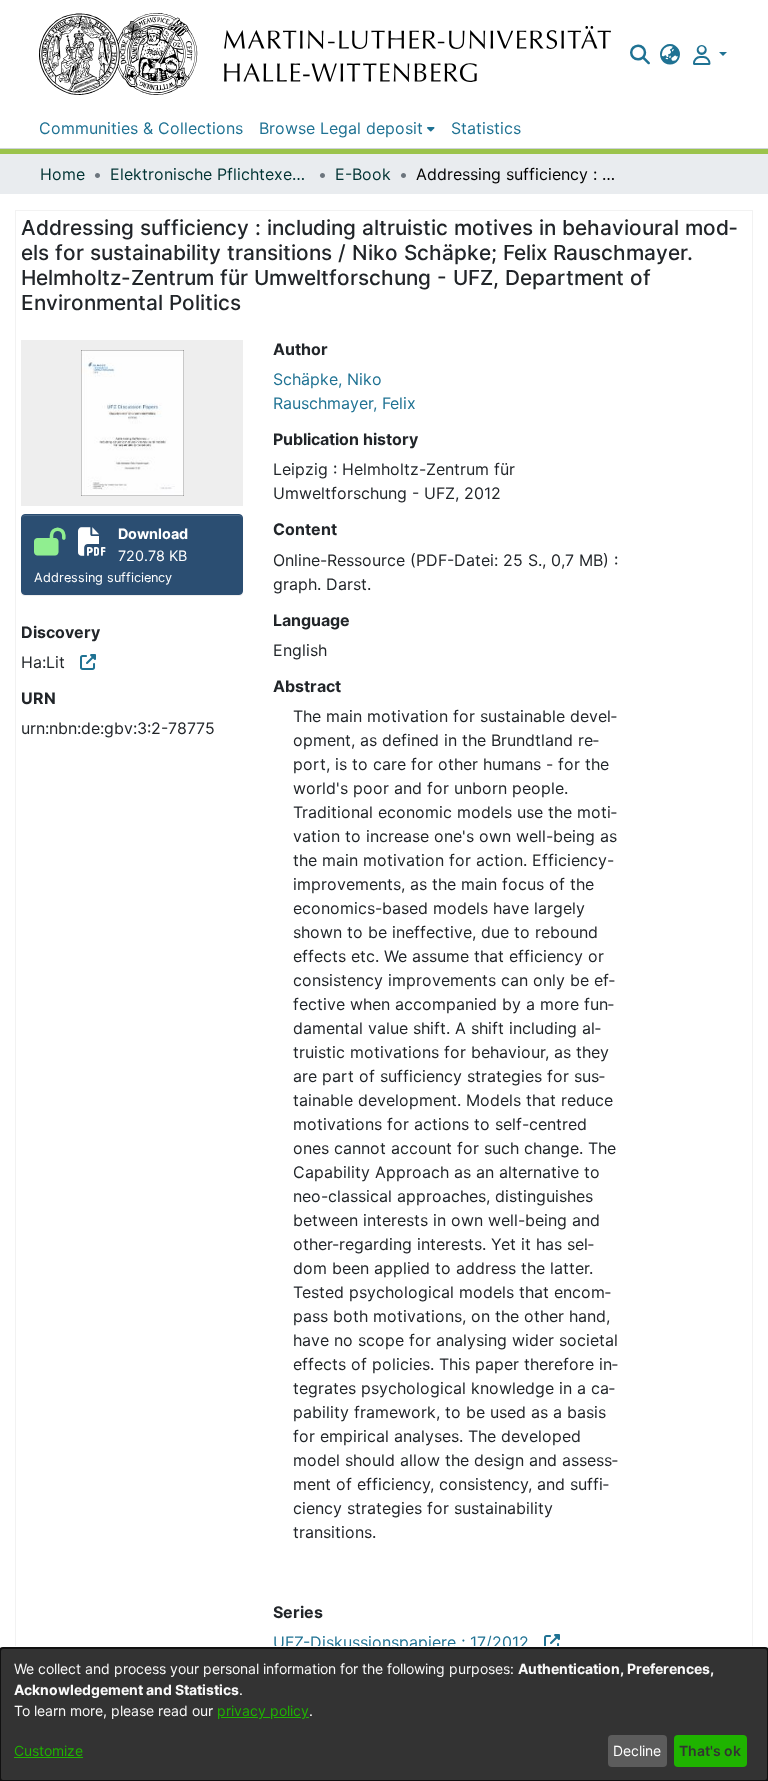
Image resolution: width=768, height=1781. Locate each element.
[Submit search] (639, 54)
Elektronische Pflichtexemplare (210, 174)
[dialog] (384, 1714)
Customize (48, 1750)
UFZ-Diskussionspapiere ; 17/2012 (408, 1642)
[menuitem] (670, 54)
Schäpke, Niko (327, 379)
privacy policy (263, 1710)
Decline (637, 1750)
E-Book (363, 174)
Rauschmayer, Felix (344, 403)
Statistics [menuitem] (486, 128)
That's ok (710, 1750)
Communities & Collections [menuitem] (141, 128)
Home (62, 174)
